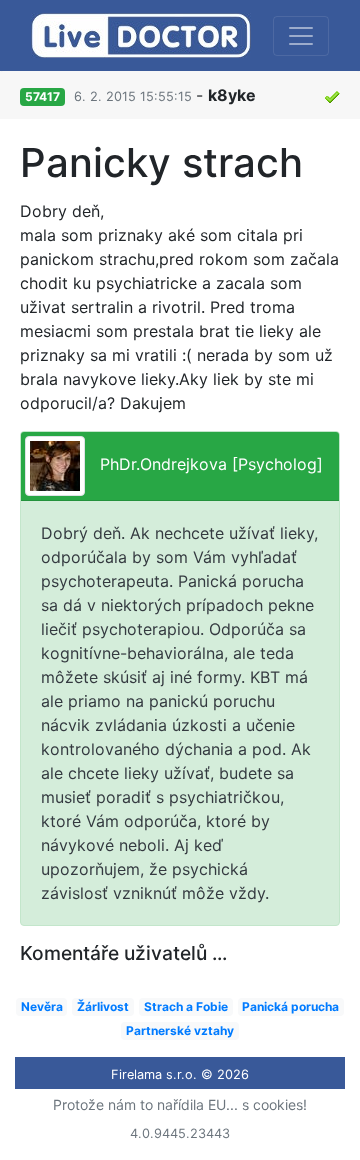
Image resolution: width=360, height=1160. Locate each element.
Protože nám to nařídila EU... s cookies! (180, 1104)
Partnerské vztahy (180, 1030)
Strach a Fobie (186, 1006)
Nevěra (42, 1006)
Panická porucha (290, 1006)
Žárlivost (103, 1006)
